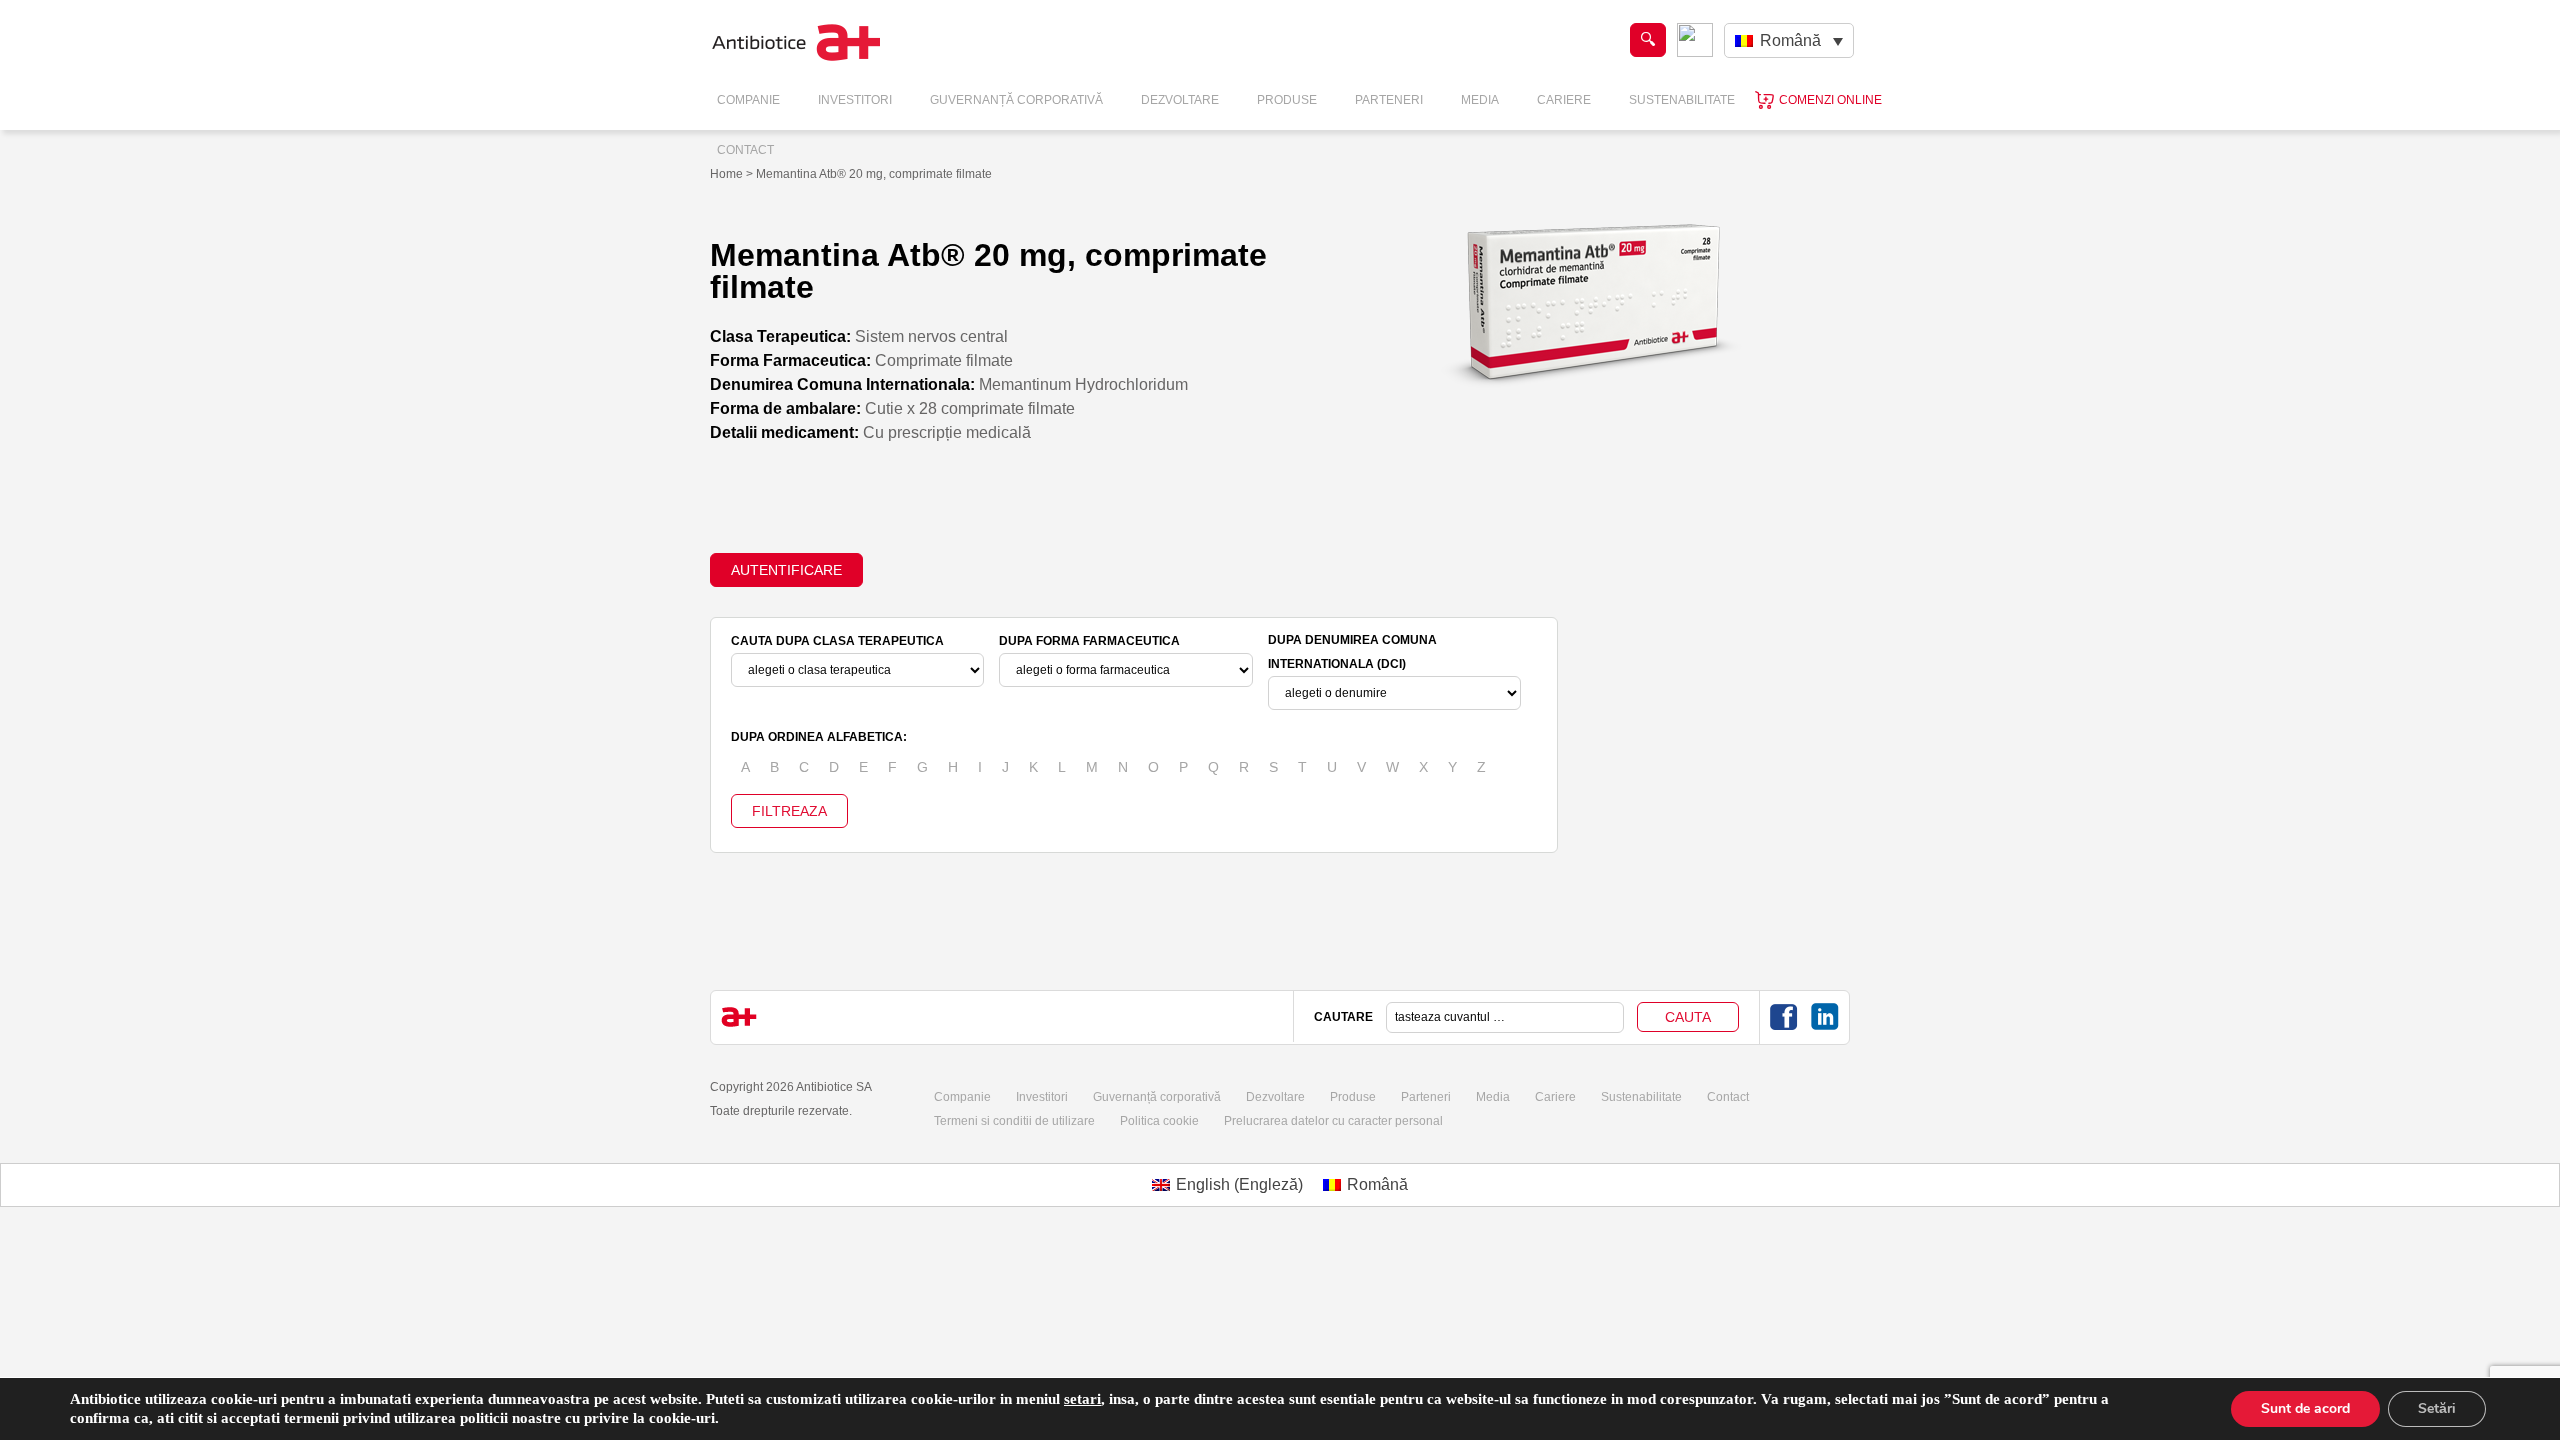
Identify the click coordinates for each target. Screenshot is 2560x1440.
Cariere (1564, 100)
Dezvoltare (1180, 100)
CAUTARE (1343, 1017)
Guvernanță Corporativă (1016, 100)
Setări (2437, 1408)
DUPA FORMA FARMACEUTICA (1089, 641)
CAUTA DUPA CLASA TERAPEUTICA (837, 641)
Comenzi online (1830, 100)
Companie (748, 100)
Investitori (855, 100)
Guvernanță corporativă (1157, 1097)
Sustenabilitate (1682, 100)
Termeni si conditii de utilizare (1014, 1121)
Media (1480, 100)
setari (1082, 1399)
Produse (1287, 100)
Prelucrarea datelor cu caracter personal (1333, 1121)
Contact (745, 150)
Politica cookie (1159, 1121)
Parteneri (1389, 100)
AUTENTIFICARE (786, 570)
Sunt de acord (2305, 1408)
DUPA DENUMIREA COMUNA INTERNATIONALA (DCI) (1352, 652)
